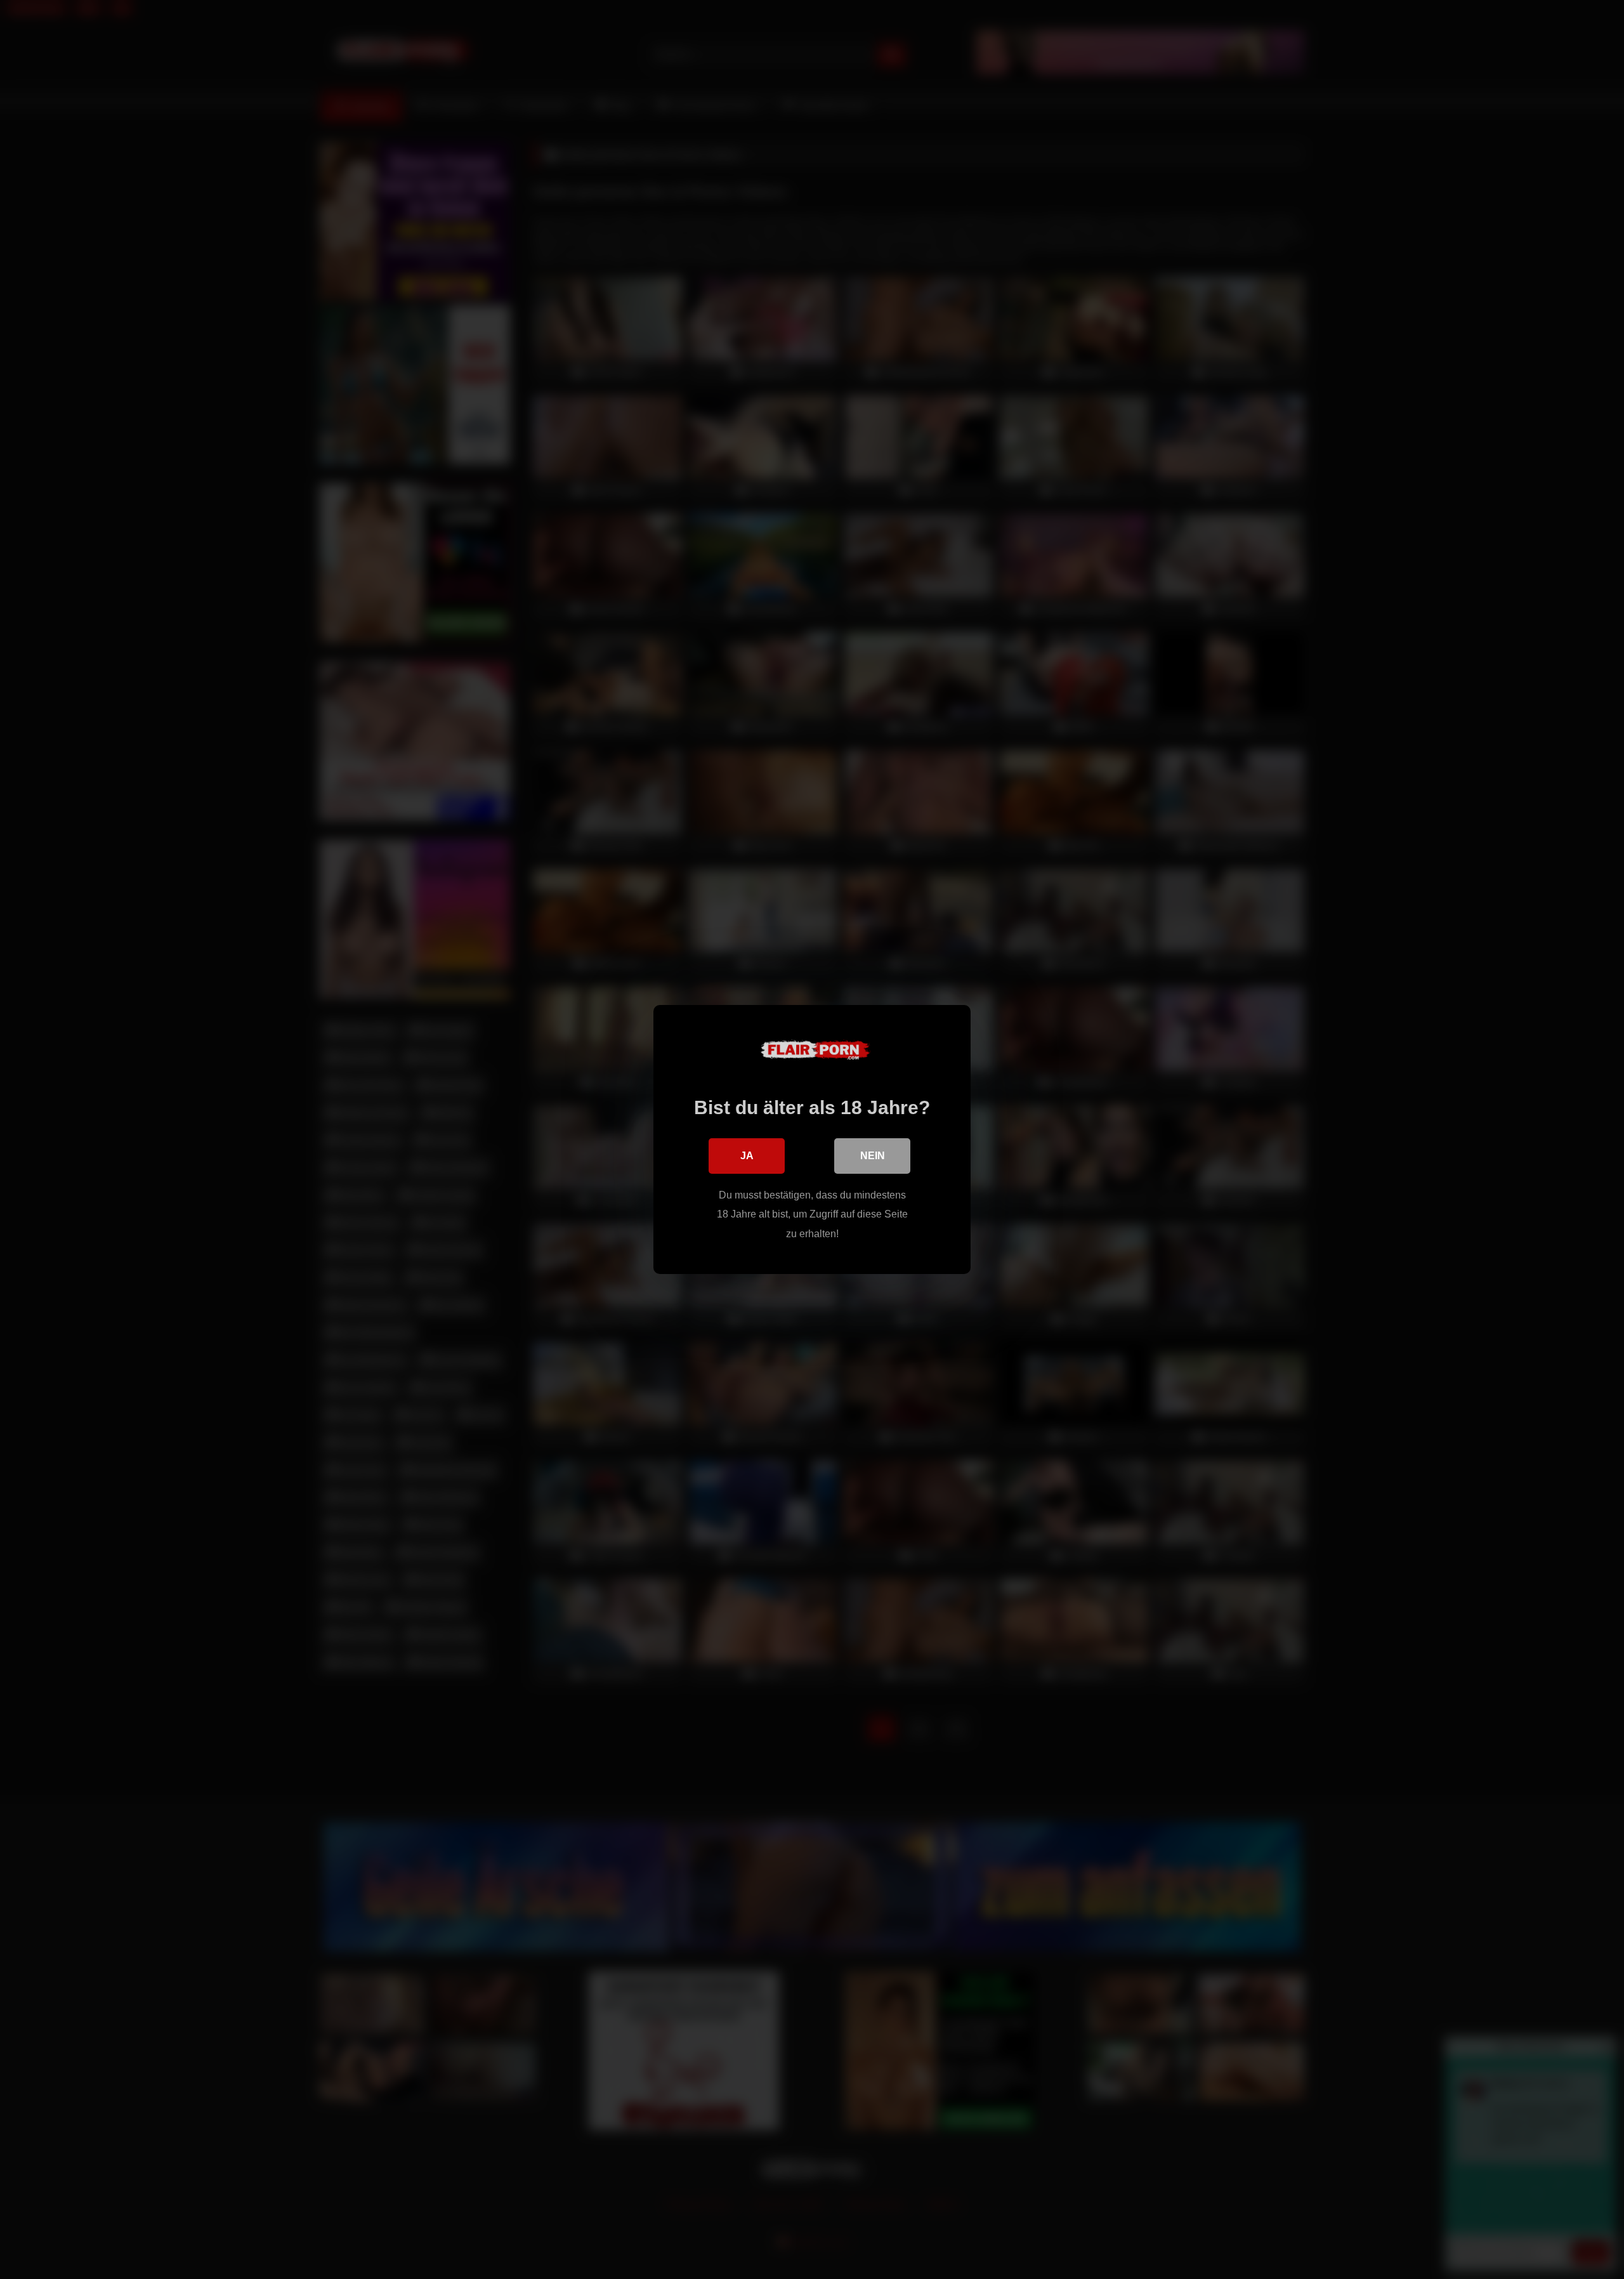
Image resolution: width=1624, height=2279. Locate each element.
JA (747, 1156)
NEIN (873, 1156)
